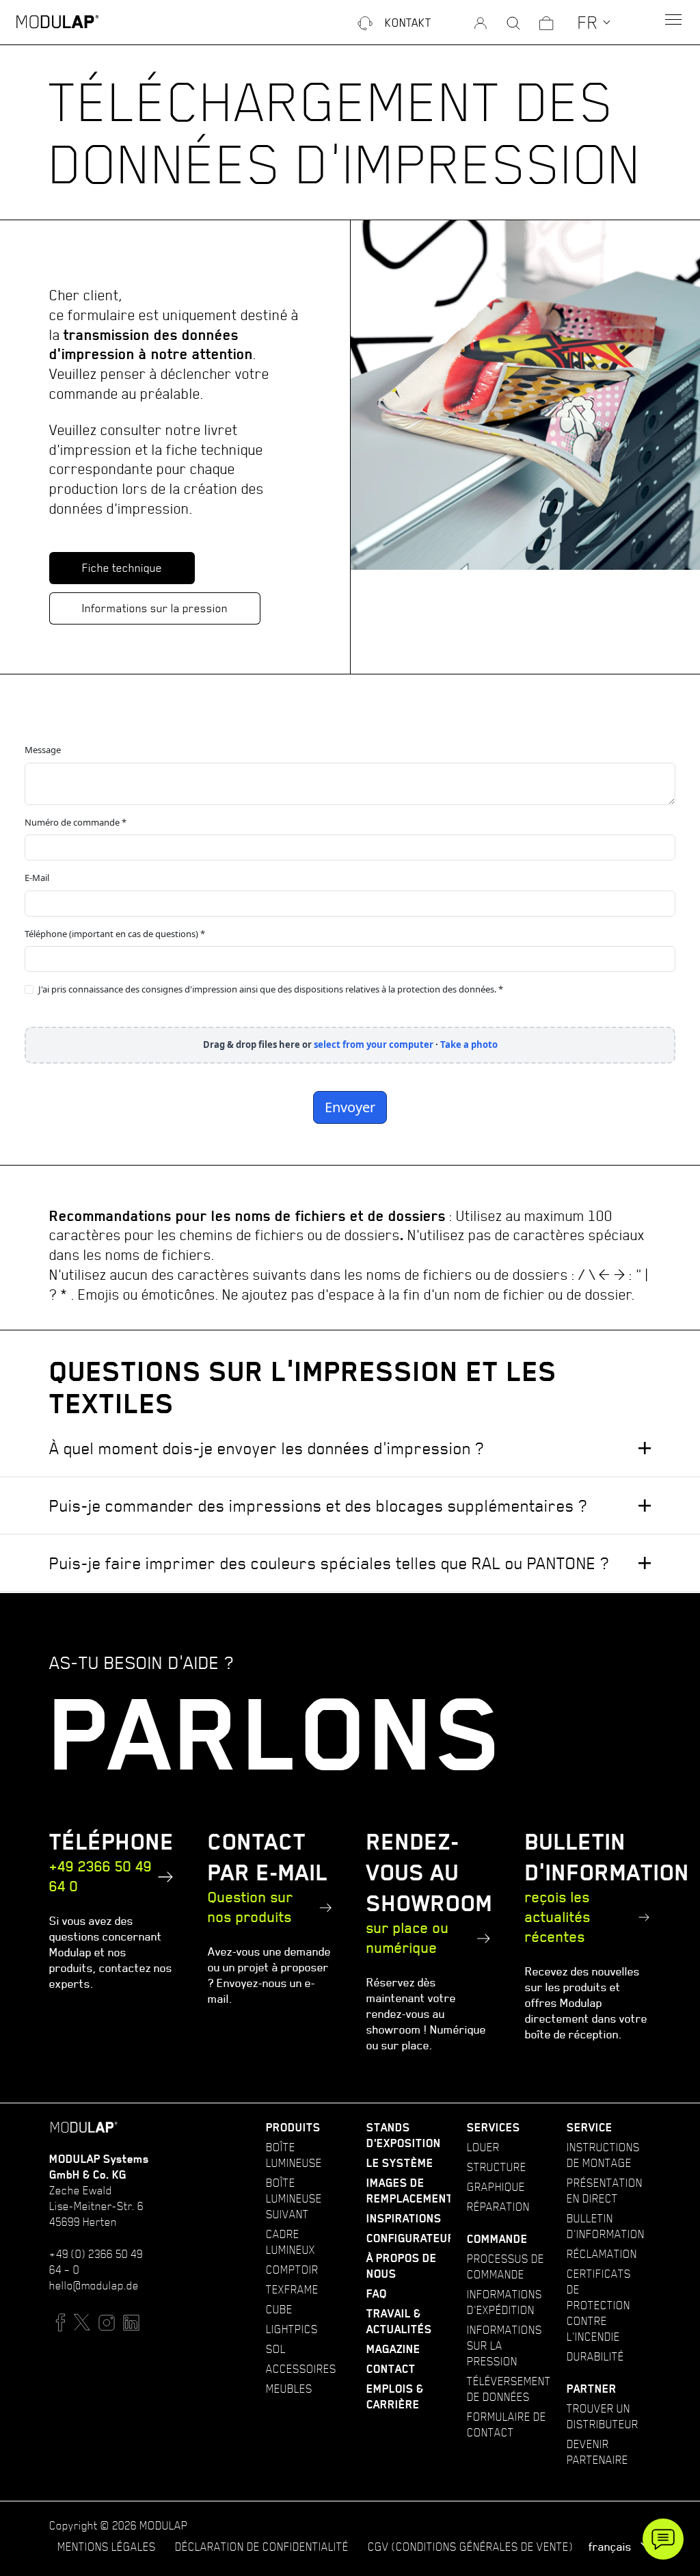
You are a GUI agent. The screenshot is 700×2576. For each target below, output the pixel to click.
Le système (400, 2163)
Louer (483, 2147)
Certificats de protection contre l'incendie (599, 2305)
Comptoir (292, 2270)
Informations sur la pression (155, 608)
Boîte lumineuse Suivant (294, 2198)
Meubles (289, 2389)
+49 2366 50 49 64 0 (100, 1876)
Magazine (393, 2349)
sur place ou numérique (408, 1938)
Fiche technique (122, 568)
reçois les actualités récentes (558, 1917)
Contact (391, 2369)
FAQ (377, 2294)
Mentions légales (107, 2547)
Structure (497, 2167)
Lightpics (292, 2329)
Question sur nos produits (251, 1907)
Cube (279, 2309)
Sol (276, 2349)
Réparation (498, 2207)
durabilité (595, 2356)
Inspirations (404, 2219)
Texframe (292, 2289)
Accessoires (301, 2369)
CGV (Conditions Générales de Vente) (470, 2547)
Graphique (496, 2187)
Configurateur (411, 2238)
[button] (594, 22)
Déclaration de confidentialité (262, 2547)
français (611, 2547)
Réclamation (602, 2254)
